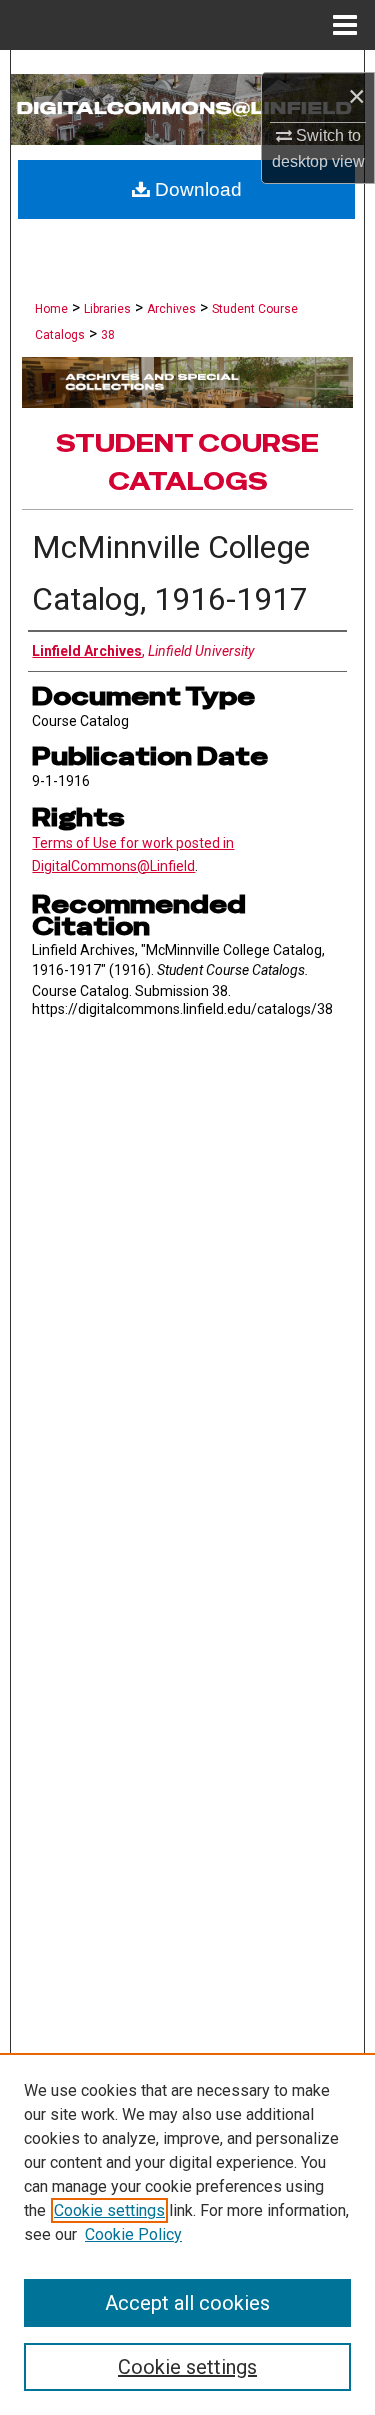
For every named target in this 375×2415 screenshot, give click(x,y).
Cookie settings (109, 2210)
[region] (187, 2234)
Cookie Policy (133, 2234)
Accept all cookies (187, 2303)
